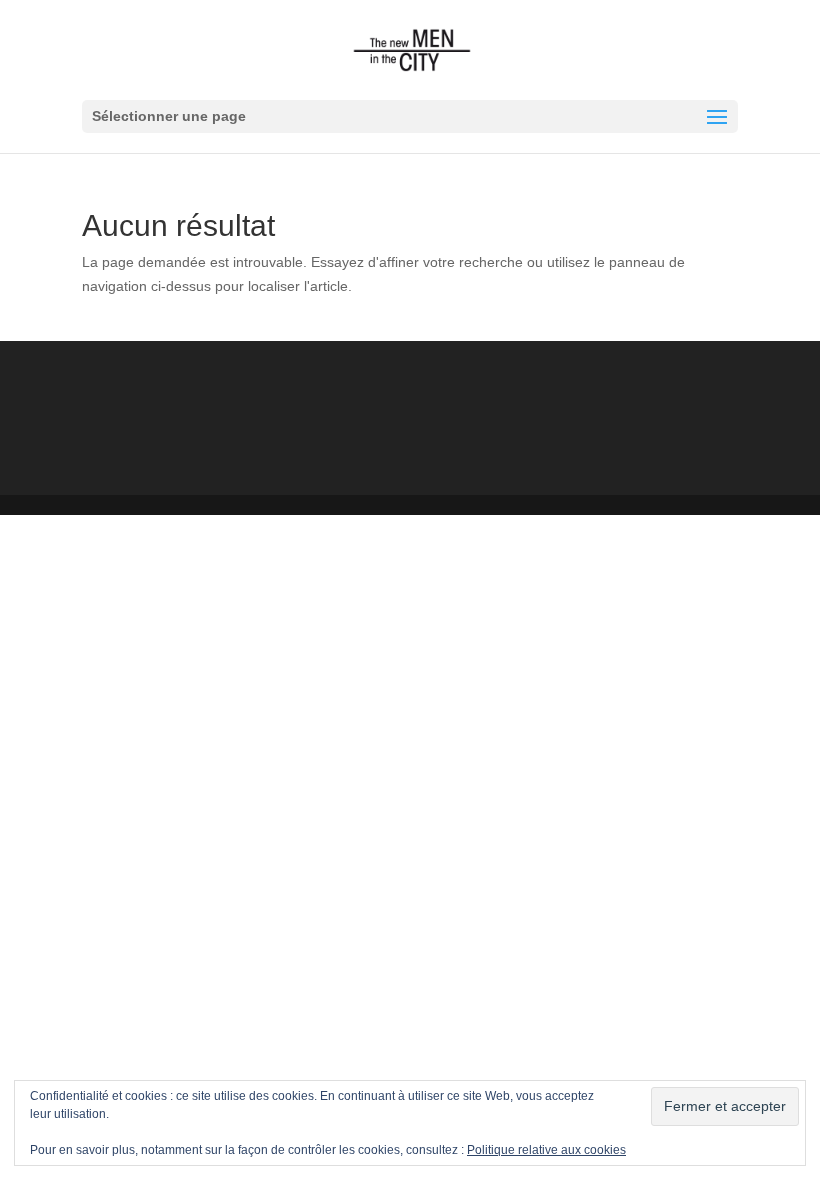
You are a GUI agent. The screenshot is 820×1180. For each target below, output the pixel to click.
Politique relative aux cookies (546, 1150)
